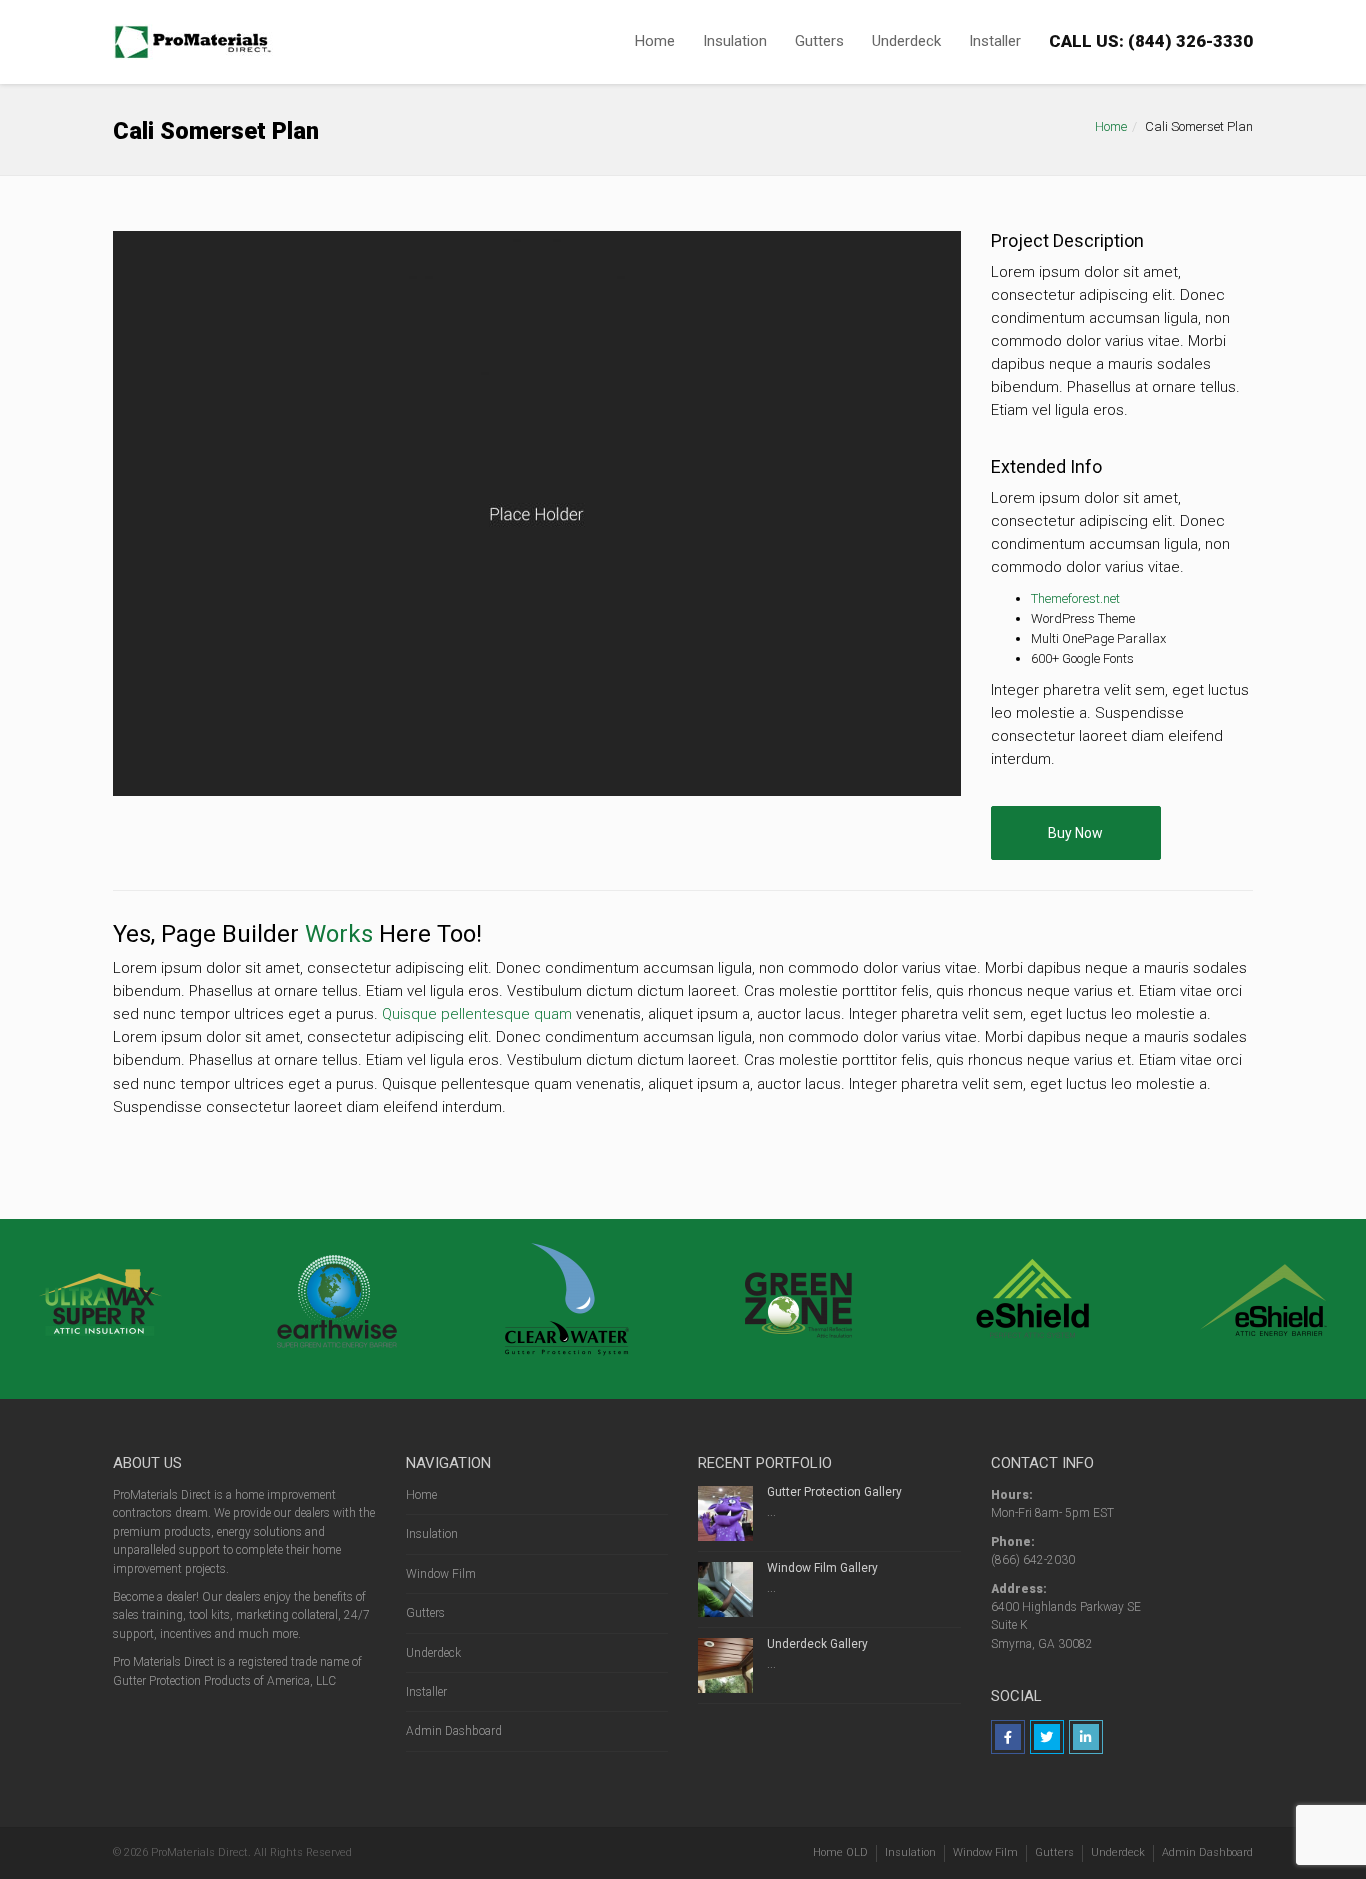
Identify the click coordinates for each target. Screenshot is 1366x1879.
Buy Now (1075, 833)
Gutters (819, 41)
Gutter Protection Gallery (834, 1492)
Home (655, 41)
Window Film (441, 1574)
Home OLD (840, 1852)
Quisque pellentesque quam (477, 1014)
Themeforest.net (1075, 598)
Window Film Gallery (822, 1568)
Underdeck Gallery (817, 1644)
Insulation (735, 41)
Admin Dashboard (454, 1731)
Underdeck (906, 41)
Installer (995, 41)
